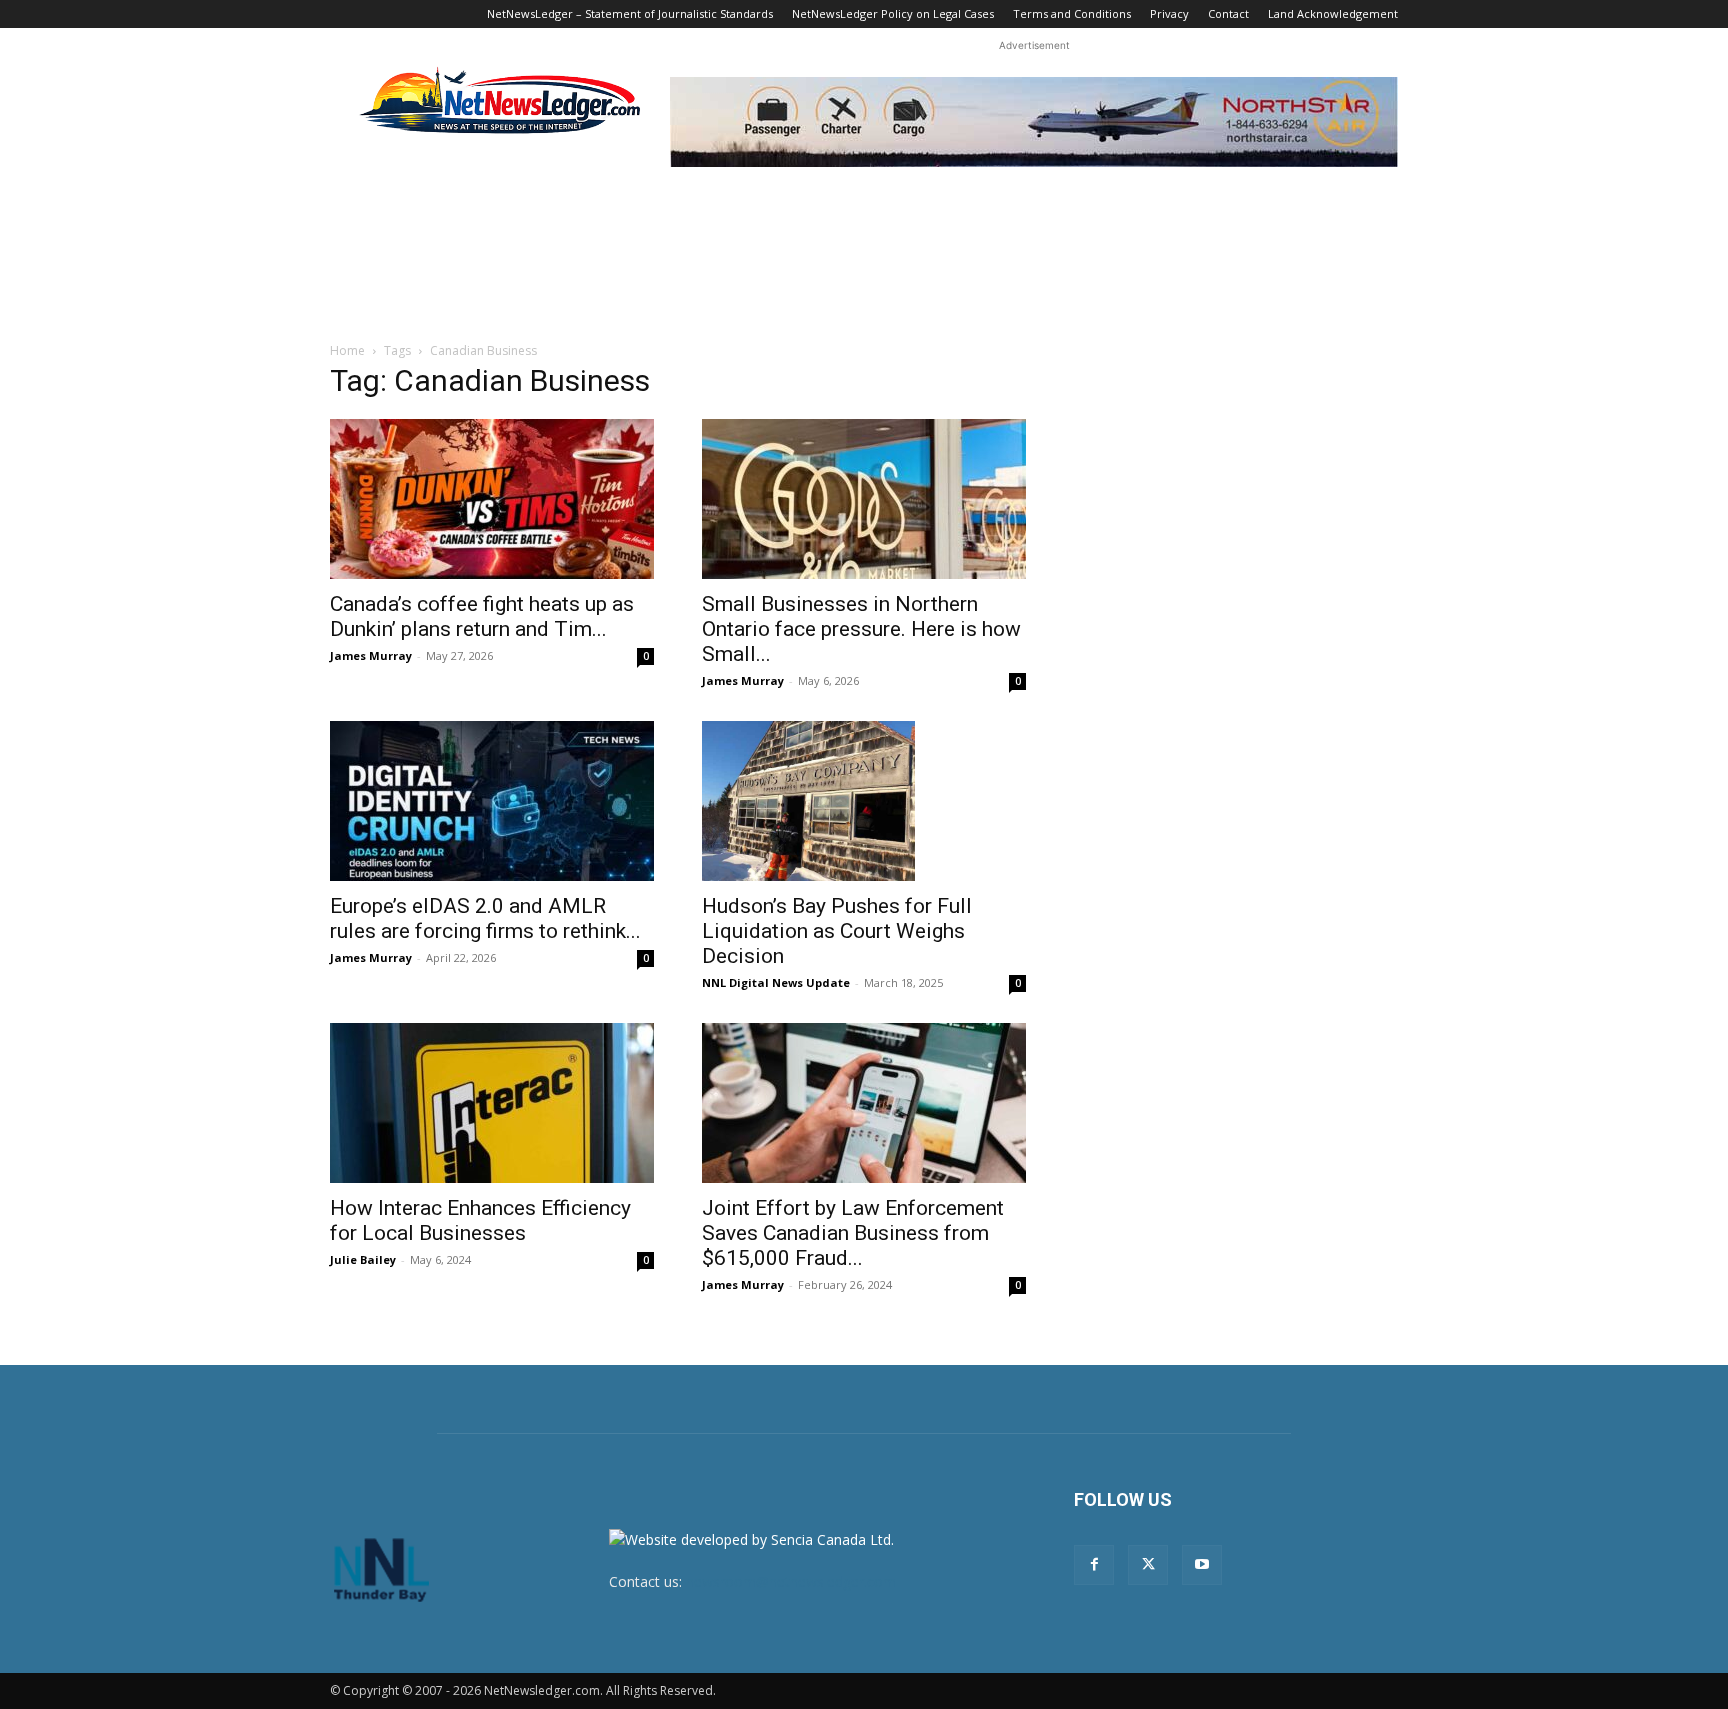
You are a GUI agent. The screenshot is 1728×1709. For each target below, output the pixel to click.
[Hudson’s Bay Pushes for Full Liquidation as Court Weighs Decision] (864, 801)
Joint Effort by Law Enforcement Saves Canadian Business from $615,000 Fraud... (853, 1233)
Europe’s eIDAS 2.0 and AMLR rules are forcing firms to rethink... (485, 918)
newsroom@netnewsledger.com (791, 1581)
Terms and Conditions (1072, 13)
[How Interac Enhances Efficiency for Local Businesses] (492, 1103)
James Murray (371, 655)
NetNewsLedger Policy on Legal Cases (893, 13)
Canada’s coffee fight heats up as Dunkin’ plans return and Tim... (482, 616)
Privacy (1169, 13)
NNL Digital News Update (776, 982)
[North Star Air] (1034, 122)
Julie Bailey (363, 1259)
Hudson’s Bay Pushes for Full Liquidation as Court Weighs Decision (837, 931)
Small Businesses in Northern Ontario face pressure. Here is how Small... (861, 629)
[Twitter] (1148, 1565)
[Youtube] (1202, 1565)
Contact (1228, 13)
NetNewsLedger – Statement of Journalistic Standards (630, 13)
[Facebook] (1094, 1565)
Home (347, 350)
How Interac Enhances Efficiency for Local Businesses (480, 1220)
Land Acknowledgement (1333, 13)
